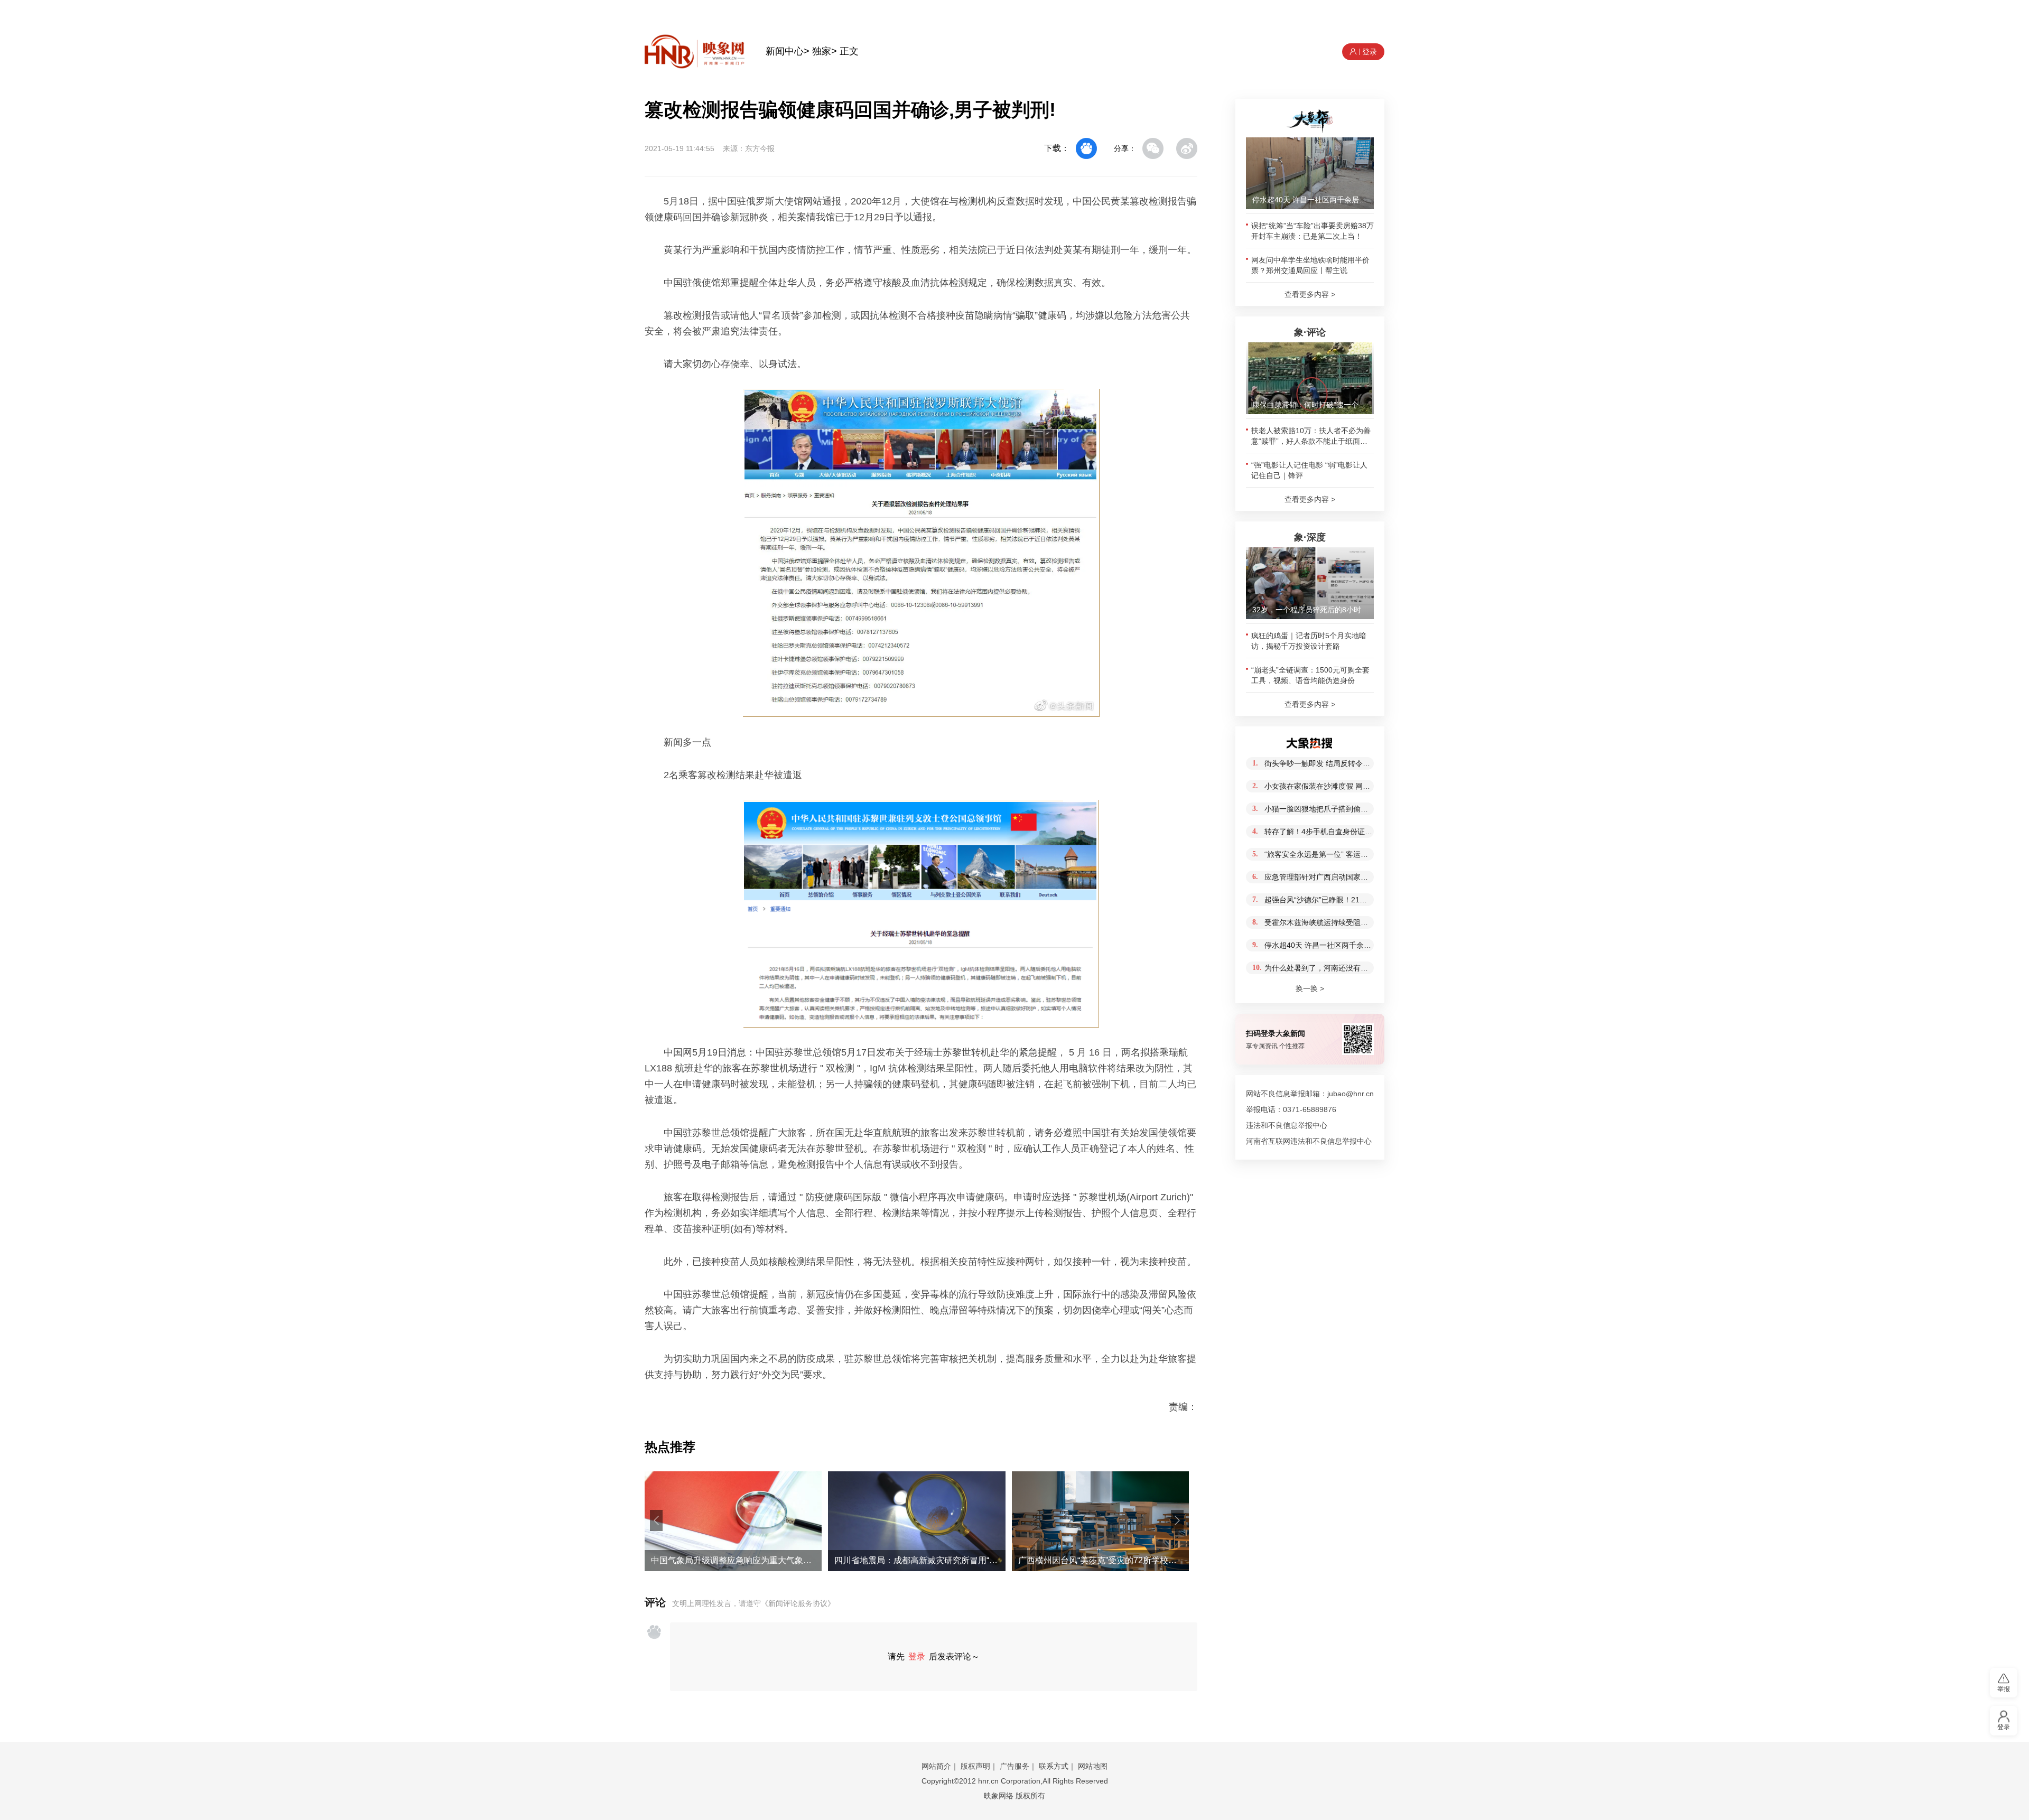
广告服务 (1015, 1766)
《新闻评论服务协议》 (798, 1603)
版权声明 (975, 1766)
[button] (656, 1520)
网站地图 (1093, 1766)
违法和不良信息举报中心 (1287, 1125)
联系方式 (1054, 1766)
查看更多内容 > (1310, 294)
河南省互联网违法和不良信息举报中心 (1309, 1141)
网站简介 (936, 1766)
